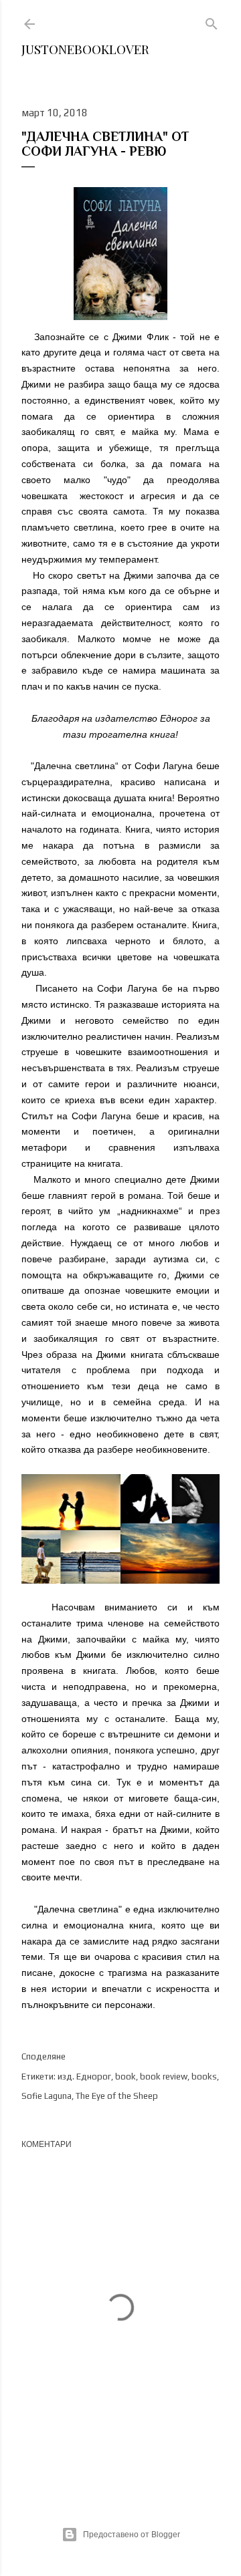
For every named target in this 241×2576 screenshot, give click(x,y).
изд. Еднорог (84, 2077)
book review (164, 2077)
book (126, 2077)
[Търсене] (212, 21)
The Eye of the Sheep (117, 2096)
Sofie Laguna (47, 2096)
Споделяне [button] (44, 2056)
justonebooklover (85, 49)
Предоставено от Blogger (132, 2535)
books (204, 2077)
